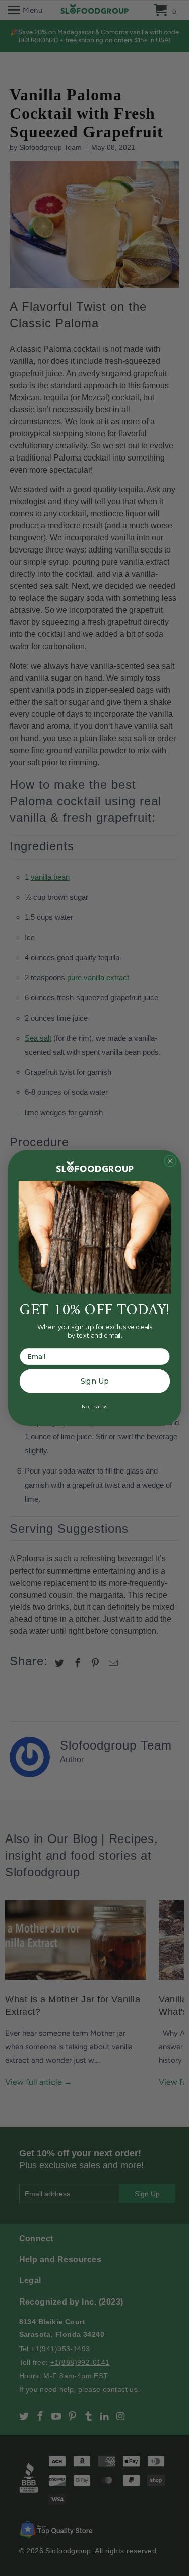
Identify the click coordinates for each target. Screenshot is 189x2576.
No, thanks (94, 1406)
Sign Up (94, 1381)
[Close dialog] (170, 1161)
